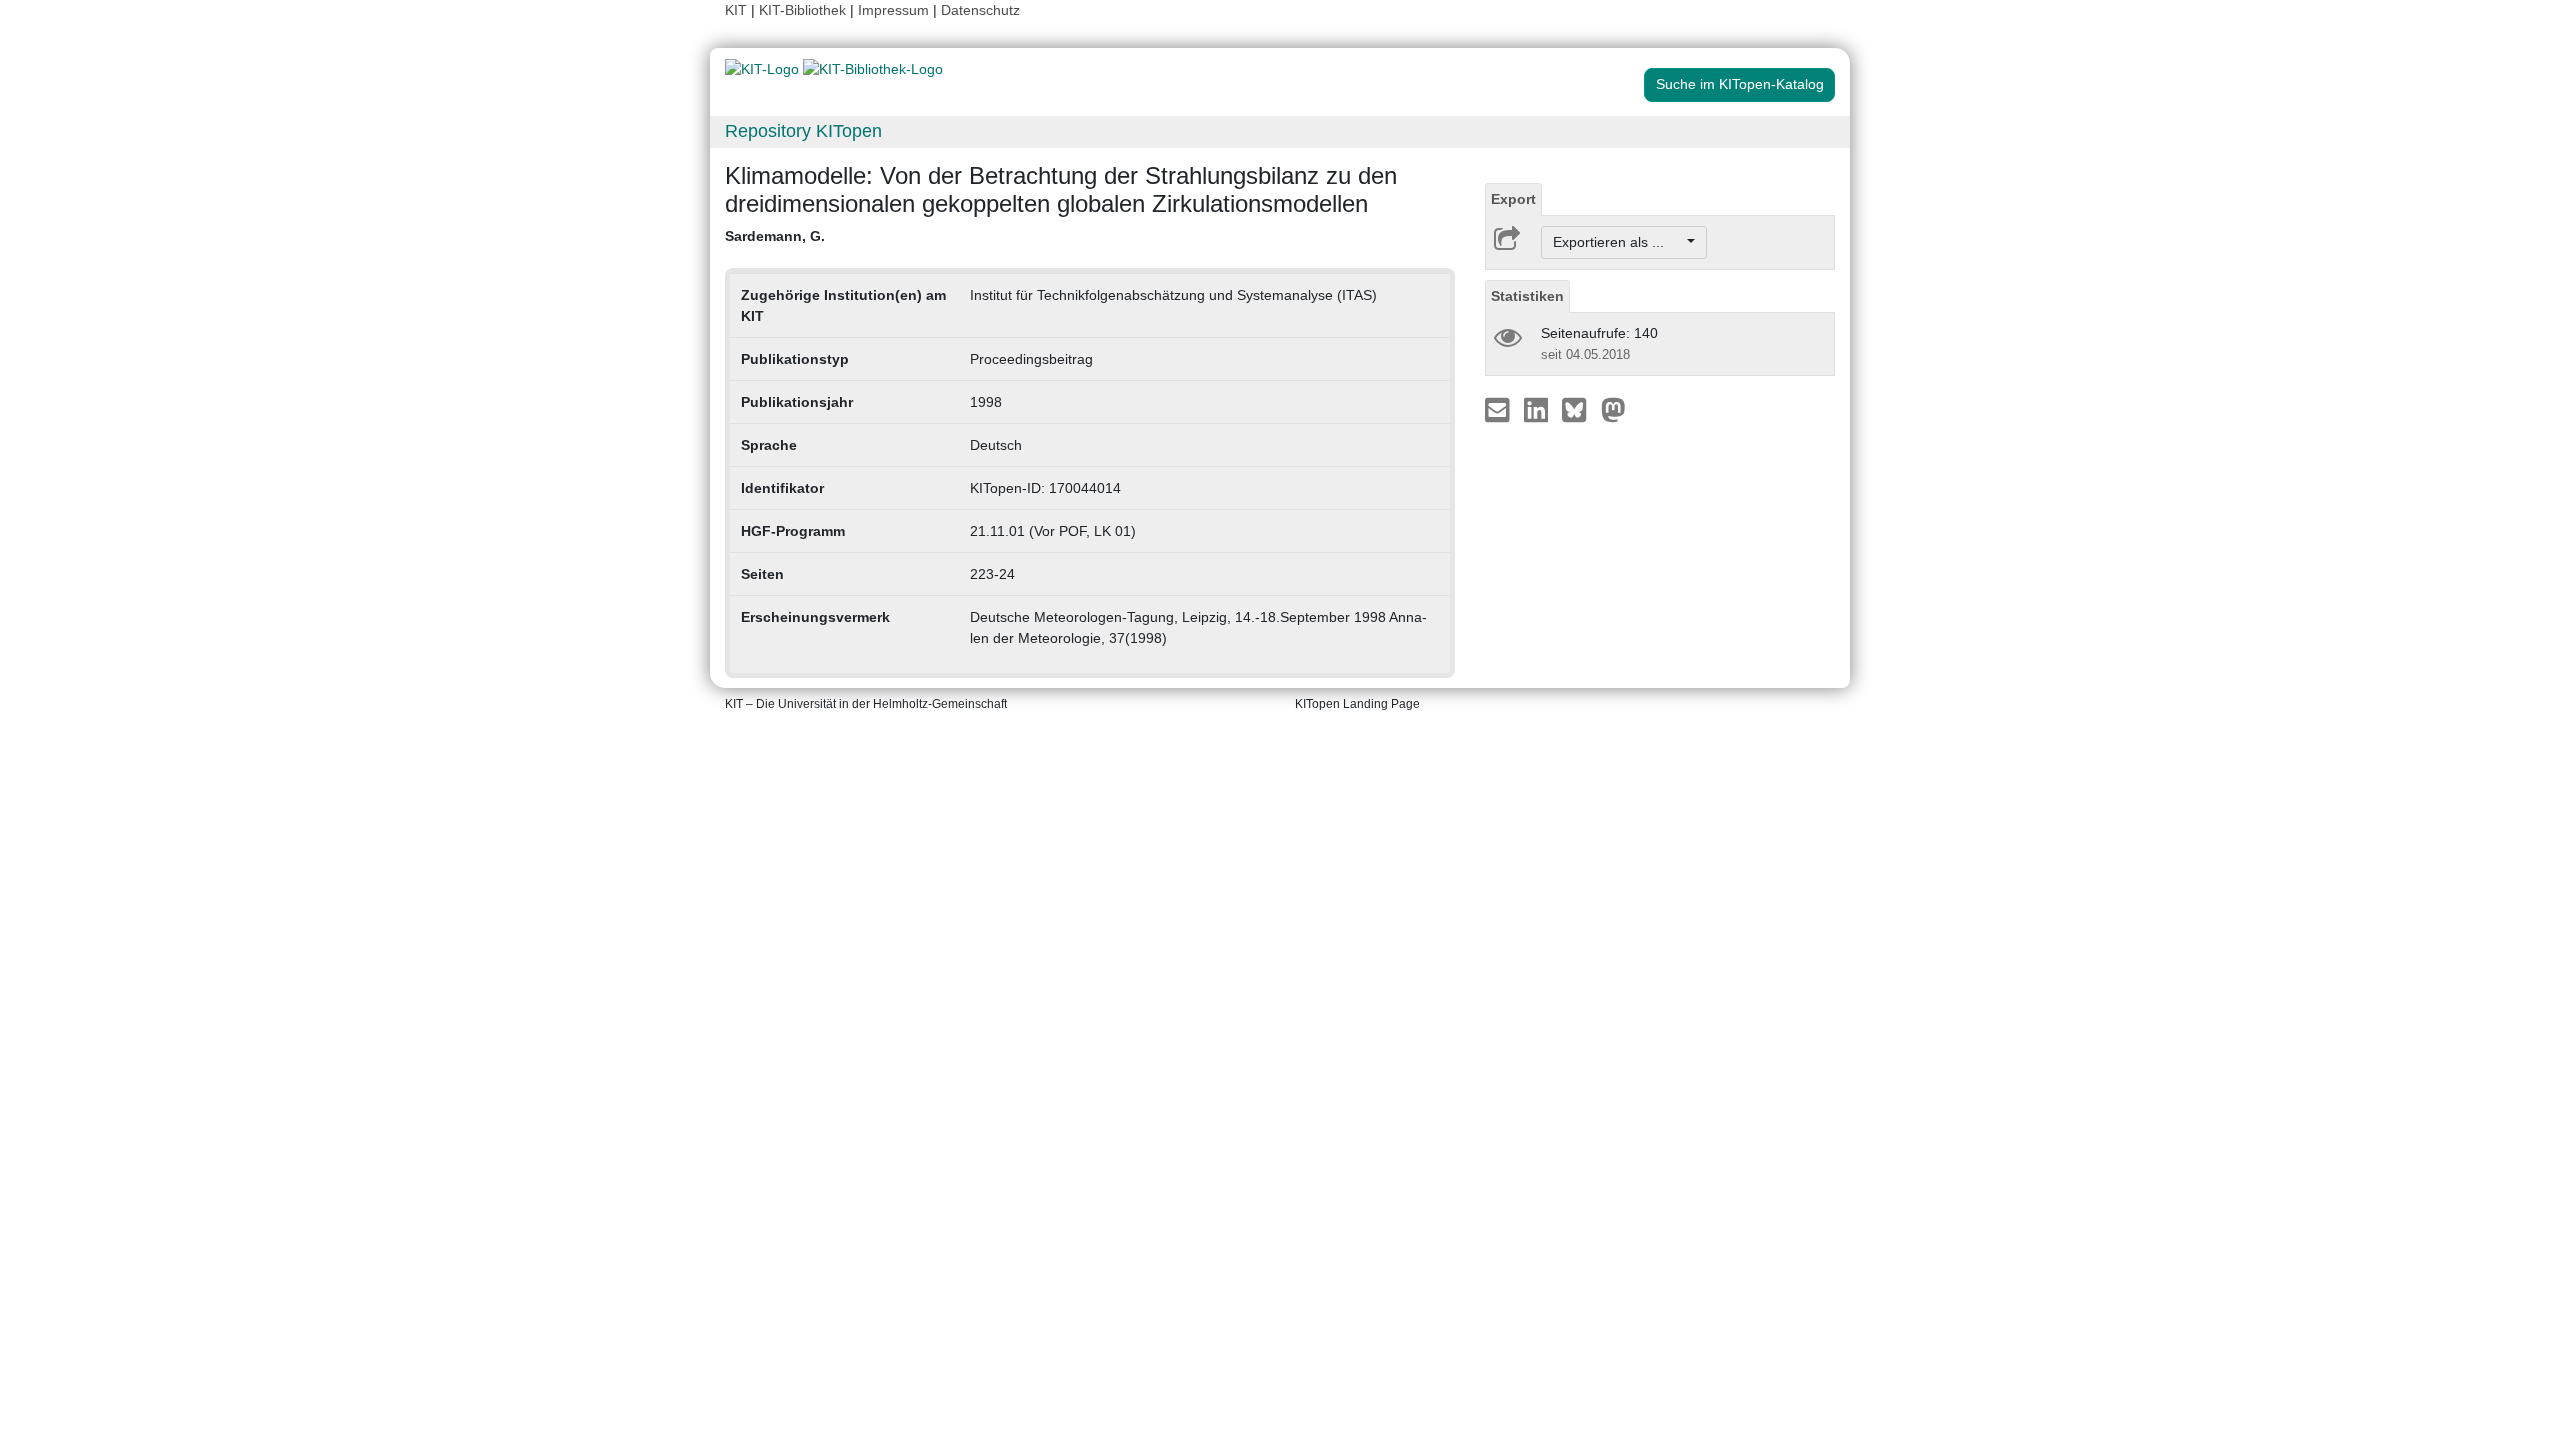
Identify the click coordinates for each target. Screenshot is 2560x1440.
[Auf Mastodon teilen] (1613, 409)
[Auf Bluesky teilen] (1579, 409)
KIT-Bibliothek (804, 10)
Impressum (893, 10)
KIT (736, 10)
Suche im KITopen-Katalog (1740, 84)
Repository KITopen (803, 131)
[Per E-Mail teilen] (1499, 409)
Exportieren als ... (1618, 242)
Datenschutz (980, 10)
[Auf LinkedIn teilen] (1538, 409)
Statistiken (1527, 296)
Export (1513, 199)
